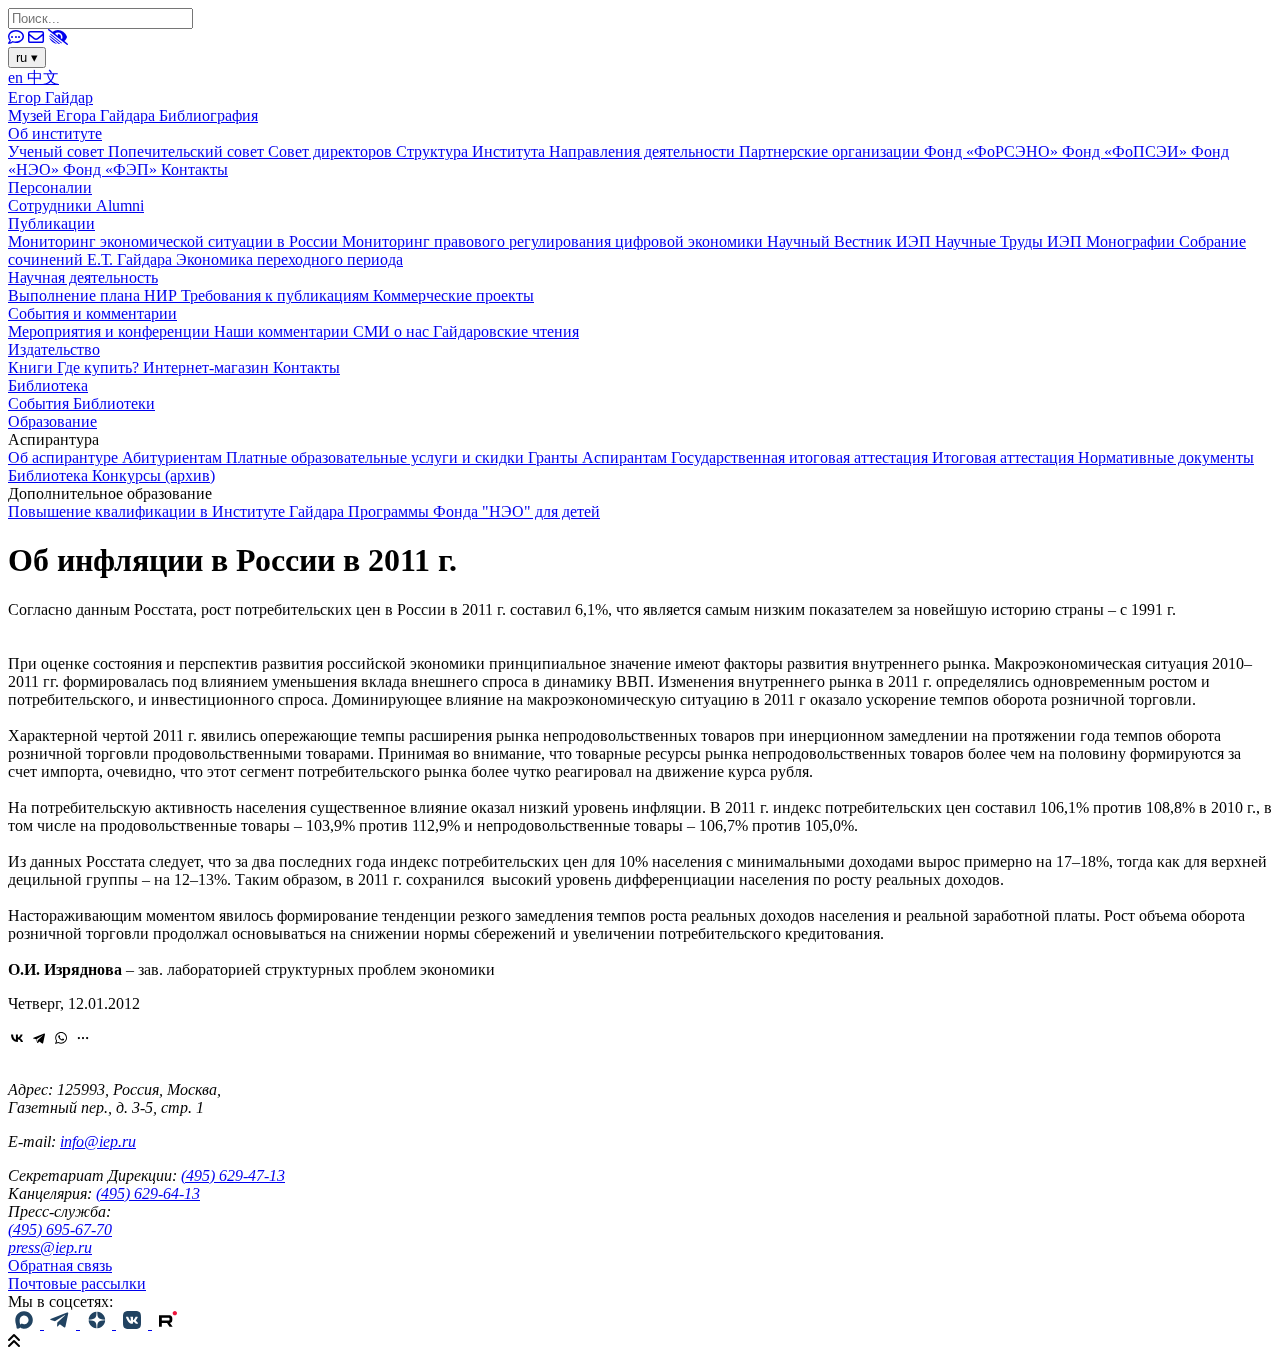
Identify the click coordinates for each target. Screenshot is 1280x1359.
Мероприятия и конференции (111, 331)
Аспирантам (626, 457)
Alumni (120, 205)
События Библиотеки (81, 403)
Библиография (208, 115)
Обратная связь (60, 1265)
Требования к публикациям (277, 295)
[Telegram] (39, 1038)
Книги (32, 367)
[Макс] (26, 1323)
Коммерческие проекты (453, 295)
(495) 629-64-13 (148, 1193)
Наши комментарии (283, 331)
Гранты (555, 457)
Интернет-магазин (208, 367)
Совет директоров (332, 151)
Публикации (51, 223)
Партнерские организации (831, 151)
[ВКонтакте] (17, 1038)
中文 (43, 77)
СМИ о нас (393, 331)
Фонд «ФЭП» (112, 169)
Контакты (194, 169)
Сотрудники (52, 205)
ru (27, 57)
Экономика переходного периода (289, 259)
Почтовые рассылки (77, 1283)
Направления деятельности (644, 151)
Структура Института (472, 151)
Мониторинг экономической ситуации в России (175, 241)
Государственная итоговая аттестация (801, 457)
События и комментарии (92, 313)
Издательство (54, 349)
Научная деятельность (83, 277)
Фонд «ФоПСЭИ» (1126, 151)
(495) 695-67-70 (60, 1229)
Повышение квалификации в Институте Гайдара (178, 511)
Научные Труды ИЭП (1010, 241)
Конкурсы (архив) (153, 475)
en (17, 77)
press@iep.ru (50, 1247)
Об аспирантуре (65, 457)
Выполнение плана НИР (94, 295)
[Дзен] (98, 1323)
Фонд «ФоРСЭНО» (993, 151)
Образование (52, 421)
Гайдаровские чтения (506, 331)
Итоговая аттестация (1005, 457)
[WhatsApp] (61, 1038)
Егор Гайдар (50, 97)
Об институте (55, 133)
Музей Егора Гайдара (83, 115)
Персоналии (50, 187)
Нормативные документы (1166, 457)
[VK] (134, 1323)
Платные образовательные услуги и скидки (377, 457)
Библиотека (48, 385)
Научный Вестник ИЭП (851, 241)
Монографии (1132, 241)
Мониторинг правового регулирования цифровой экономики (554, 241)
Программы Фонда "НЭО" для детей (474, 511)
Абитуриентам (174, 457)
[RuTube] (168, 1323)
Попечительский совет (188, 151)
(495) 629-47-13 (233, 1175)
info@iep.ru (98, 1141)
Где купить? (100, 367)
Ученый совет (58, 151)
